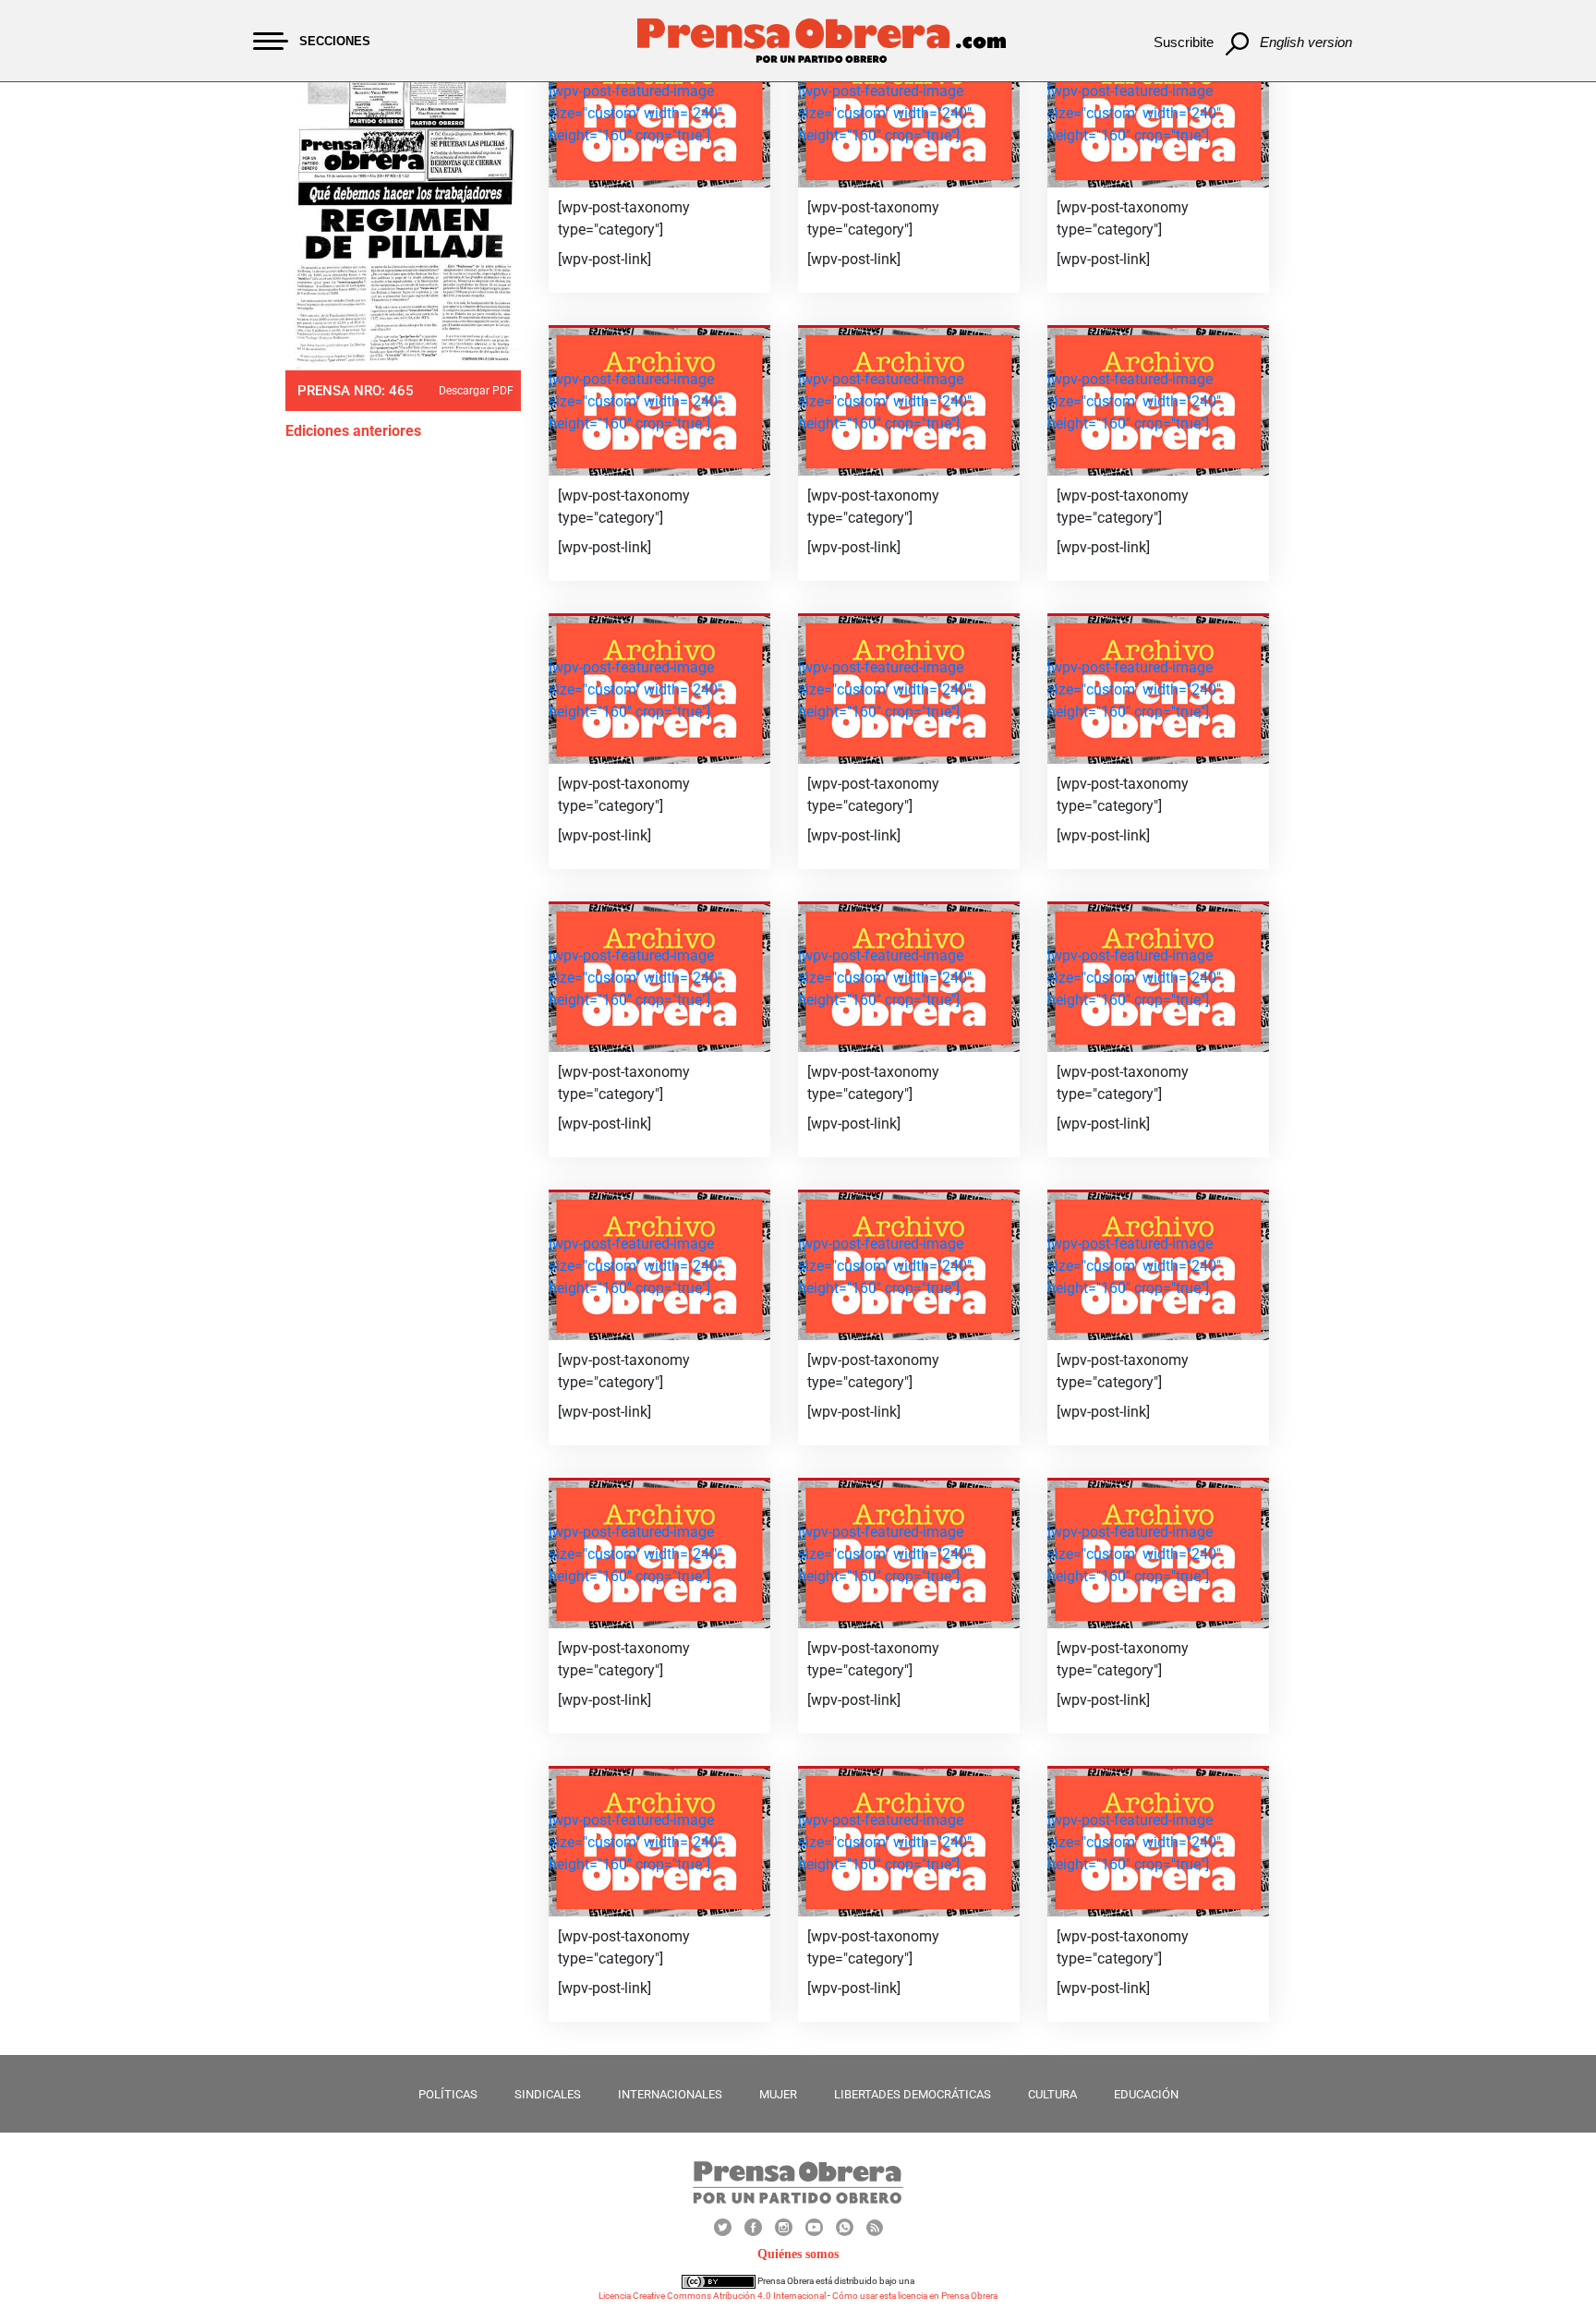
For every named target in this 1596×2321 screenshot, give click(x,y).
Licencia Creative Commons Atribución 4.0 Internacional (712, 2296)
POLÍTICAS (448, 2094)
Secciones (335, 41)
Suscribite (1184, 42)
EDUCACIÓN (1146, 2094)
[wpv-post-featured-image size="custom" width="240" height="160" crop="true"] (635, 113)
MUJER (778, 2094)
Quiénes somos (798, 2254)
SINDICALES (548, 2094)
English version (1306, 42)
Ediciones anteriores (353, 431)
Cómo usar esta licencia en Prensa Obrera (915, 2296)
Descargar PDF (476, 391)
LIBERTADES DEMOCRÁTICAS (913, 2094)
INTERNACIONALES (670, 2094)
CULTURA (1052, 2094)
